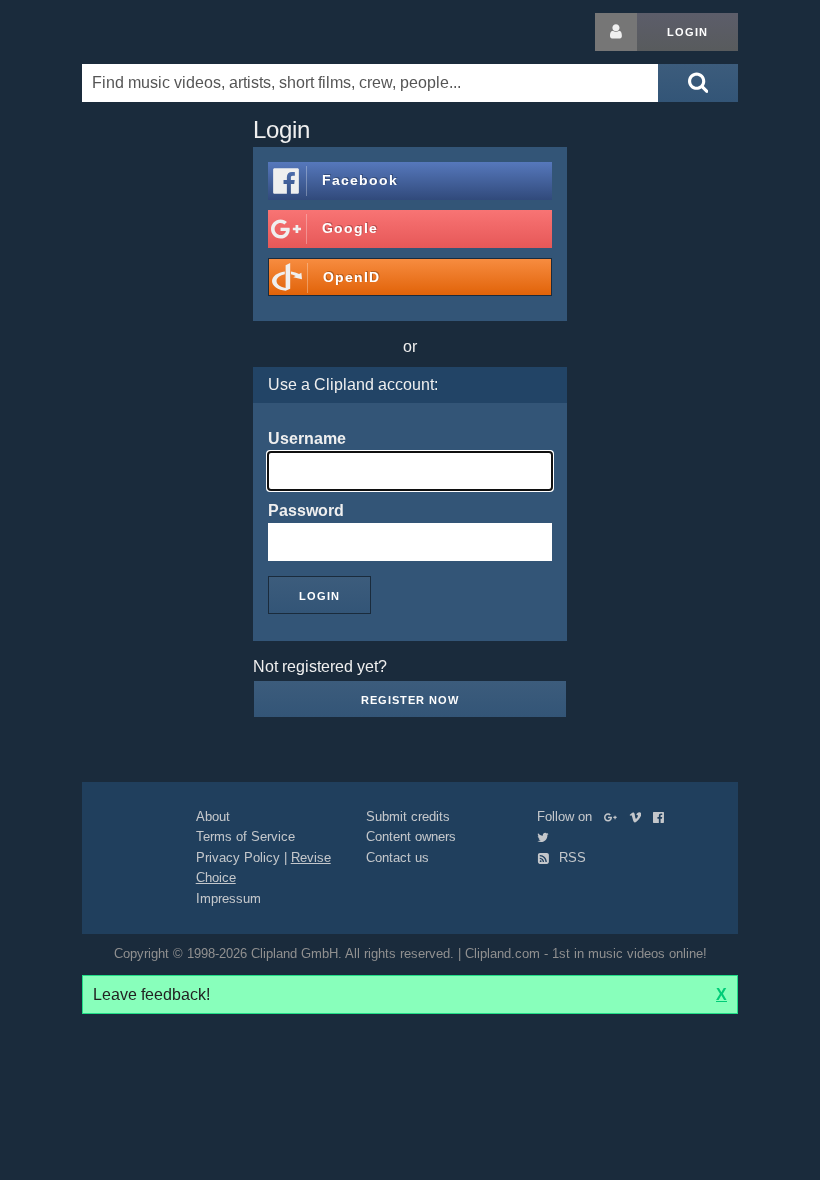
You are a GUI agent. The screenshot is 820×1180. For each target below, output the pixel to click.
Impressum (228, 898)
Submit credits (408, 816)
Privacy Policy (238, 857)
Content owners (411, 836)
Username (307, 438)
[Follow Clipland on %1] (614, 816)
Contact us (397, 857)
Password (306, 510)
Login (687, 32)
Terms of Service (245, 836)
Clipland (187, 32)
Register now (410, 700)
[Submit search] (698, 83)
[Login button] (616, 32)
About (213, 816)
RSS (570, 857)
